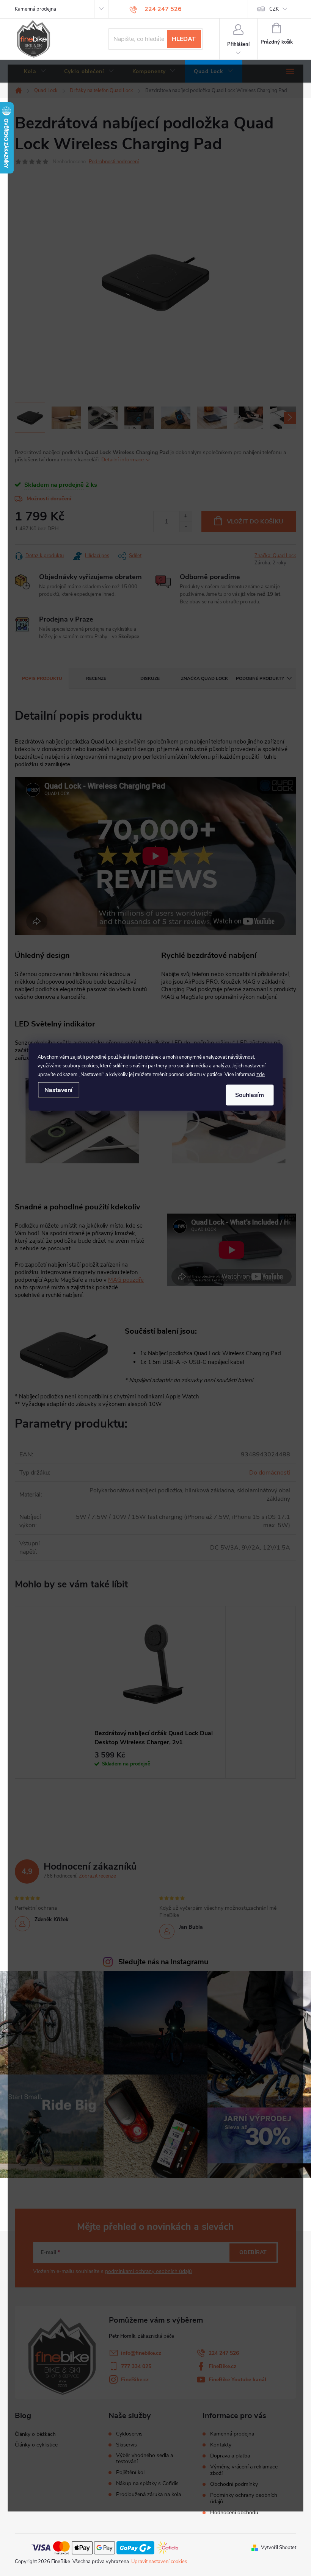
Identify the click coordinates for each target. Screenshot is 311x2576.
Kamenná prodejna (35, 9)
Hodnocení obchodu (234, 2513)
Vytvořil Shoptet (279, 2548)
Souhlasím (250, 1095)
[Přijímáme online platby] (105, 2547)
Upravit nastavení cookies (159, 2562)
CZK (274, 9)
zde (261, 1074)
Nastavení (58, 1090)
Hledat (184, 39)
